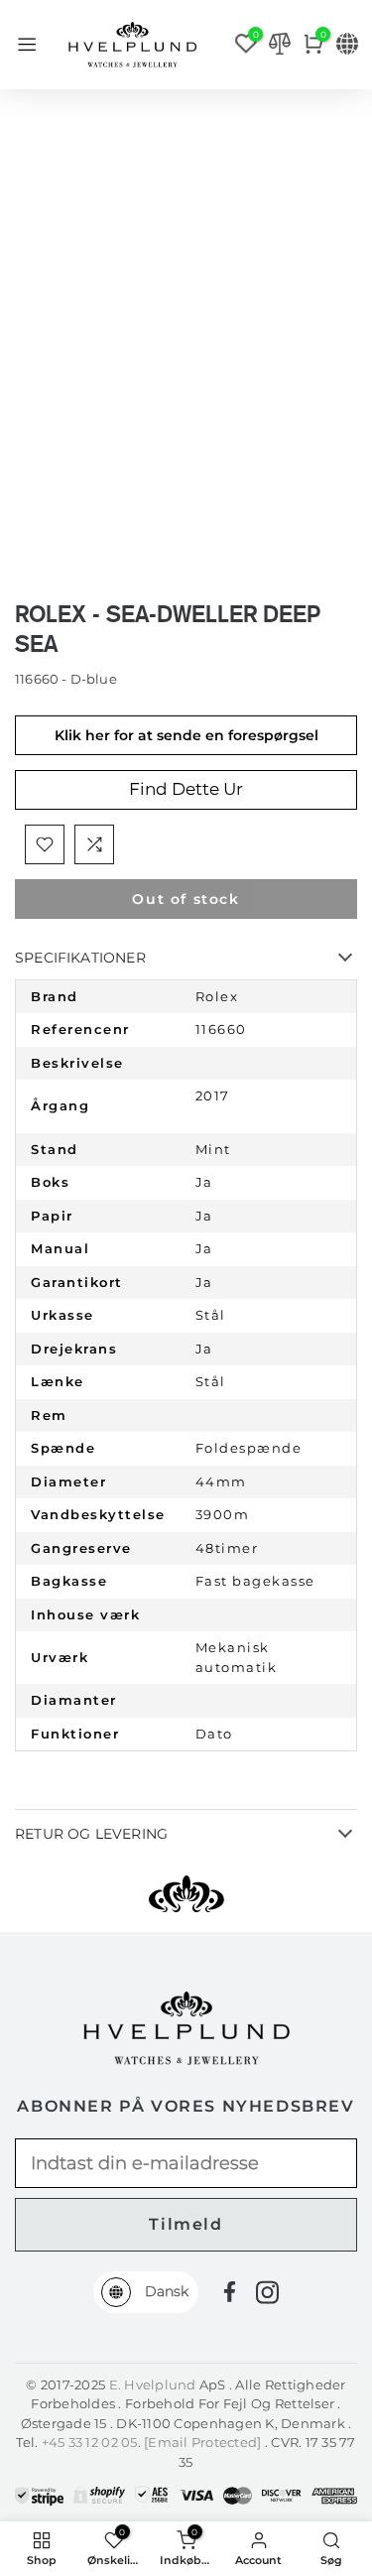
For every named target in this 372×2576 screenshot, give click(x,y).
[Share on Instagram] (267, 2292)
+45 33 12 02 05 (90, 2442)
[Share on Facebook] (230, 2292)
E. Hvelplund (153, 2384)
